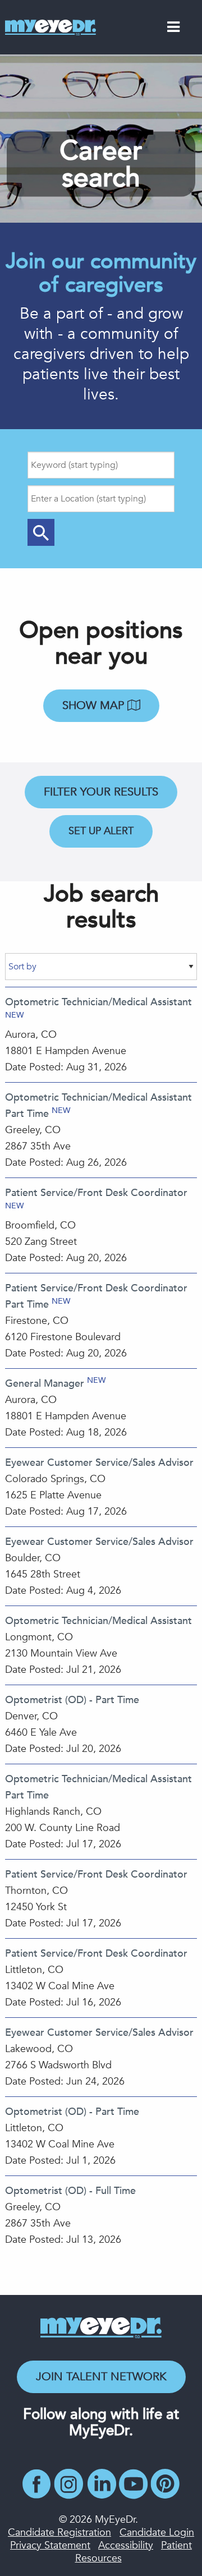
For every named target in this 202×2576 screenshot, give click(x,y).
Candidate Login (157, 2533)
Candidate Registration (59, 2533)
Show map (95, 705)
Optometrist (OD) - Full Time (70, 2191)
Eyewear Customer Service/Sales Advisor (99, 1463)
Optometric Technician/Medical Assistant (98, 1002)
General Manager (45, 1384)
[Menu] (173, 29)
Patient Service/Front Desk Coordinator (96, 1193)
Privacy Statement (50, 2545)
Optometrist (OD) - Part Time (72, 1700)
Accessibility (126, 2545)
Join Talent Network (101, 2377)
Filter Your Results (101, 792)
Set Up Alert (101, 831)
